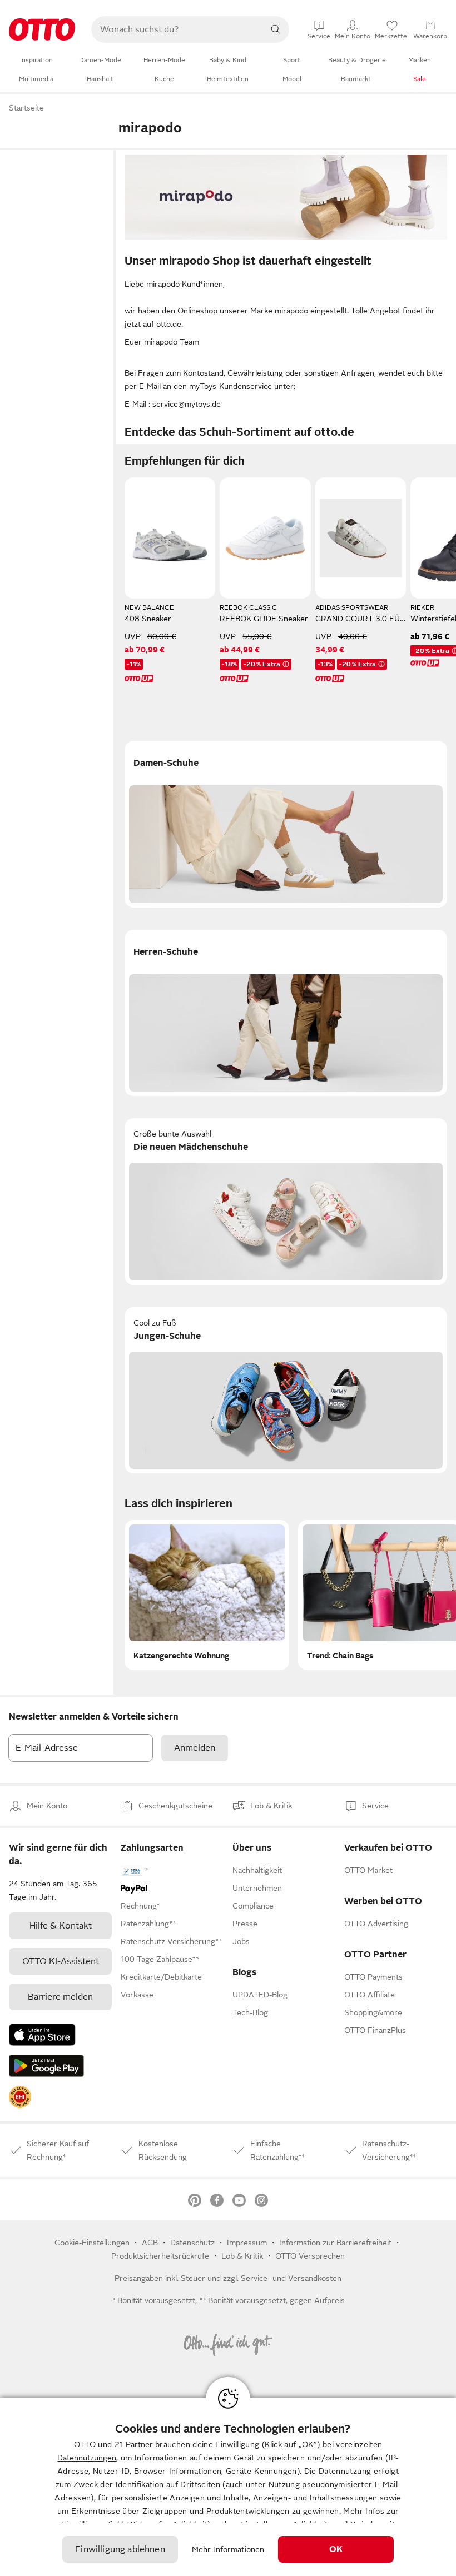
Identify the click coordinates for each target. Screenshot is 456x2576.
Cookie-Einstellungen (92, 2243)
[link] (20, 2097)
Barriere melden (60, 1997)
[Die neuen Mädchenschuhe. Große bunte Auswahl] (286, 1202)
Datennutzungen (87, 2458)
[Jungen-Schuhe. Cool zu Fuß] (286, 1391)
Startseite (26, 108)
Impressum (247, 2243)
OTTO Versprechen (310, 2256)
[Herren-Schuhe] (286, 1013)
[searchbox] (177, 29)
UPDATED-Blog (260, 1995)
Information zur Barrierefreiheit (335, 2243)
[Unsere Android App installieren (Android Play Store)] (46, 2066)
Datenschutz (192, 2243)
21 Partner (134, 2444)
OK (336, 2549)
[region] (228, 2487)
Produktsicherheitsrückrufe (160, 2256)
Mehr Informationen (228, 2549)
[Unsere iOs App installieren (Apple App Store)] (42, 2035)
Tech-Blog (250, 2012)
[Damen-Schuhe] (286, 824)
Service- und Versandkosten (291, 2278)
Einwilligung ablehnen (120, 2549)
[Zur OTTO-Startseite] (42, 29)
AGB (150, 2243)
